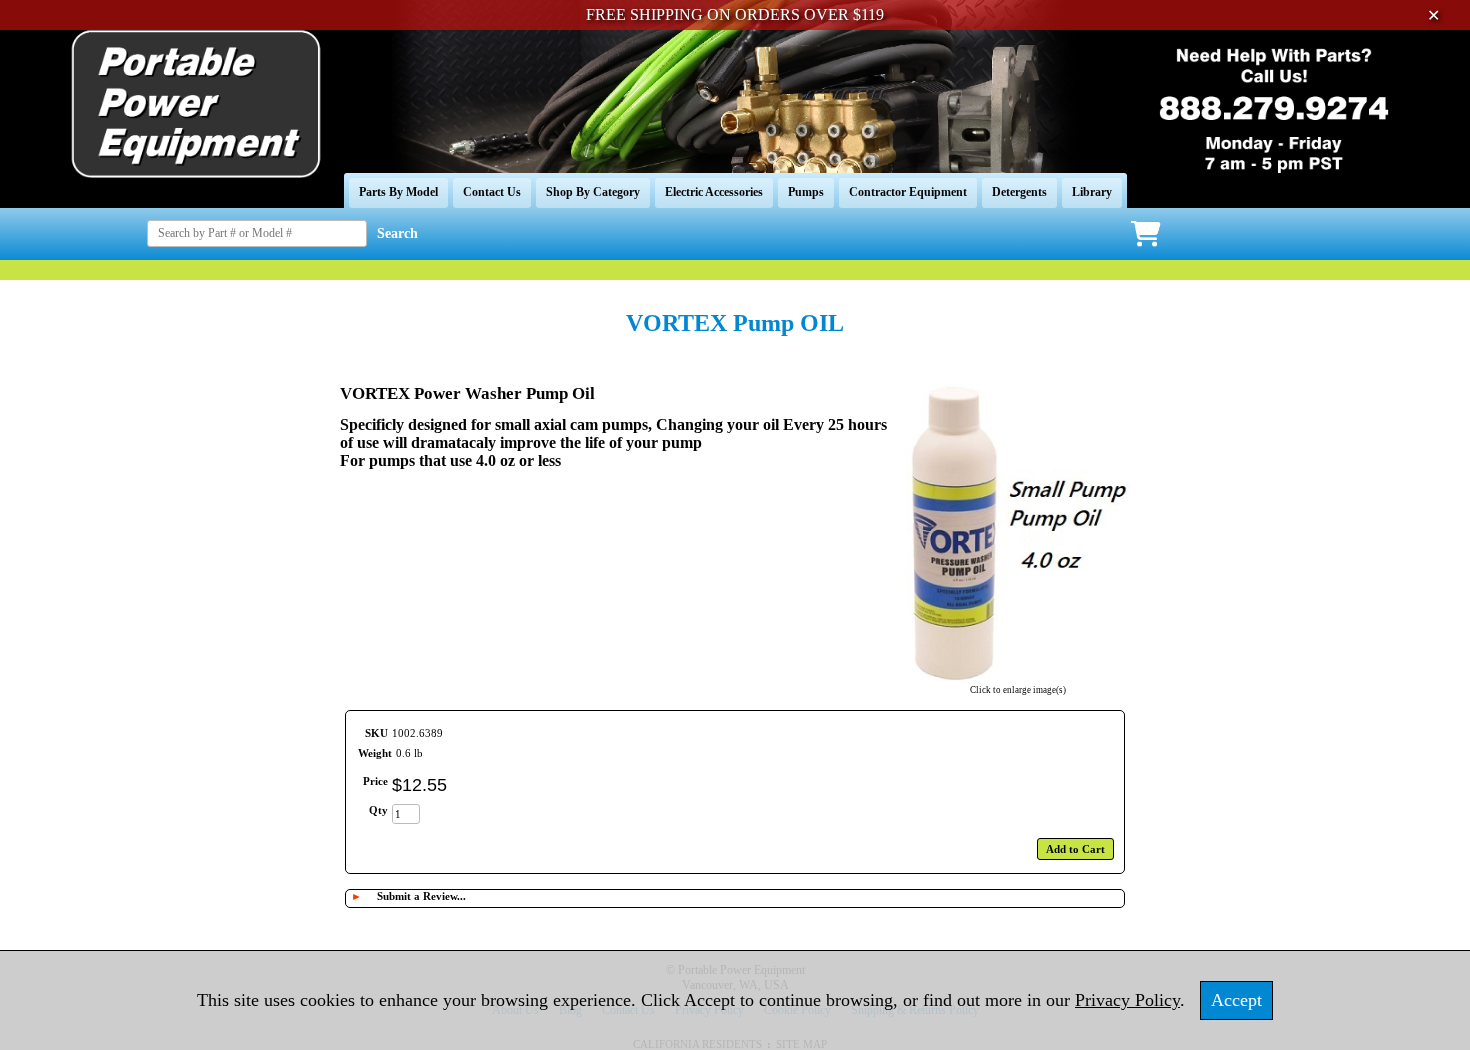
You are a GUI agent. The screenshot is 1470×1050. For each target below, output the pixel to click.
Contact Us (492, 192)
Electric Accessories (714, 192)
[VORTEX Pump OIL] (1018, 677)
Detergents (1019, 192)
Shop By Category (593, 192)
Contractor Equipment (908, 192)
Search (397, 233)
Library (1092, 192)
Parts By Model (398, 192)
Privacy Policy (1127, 1000)
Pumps (806, 192)
